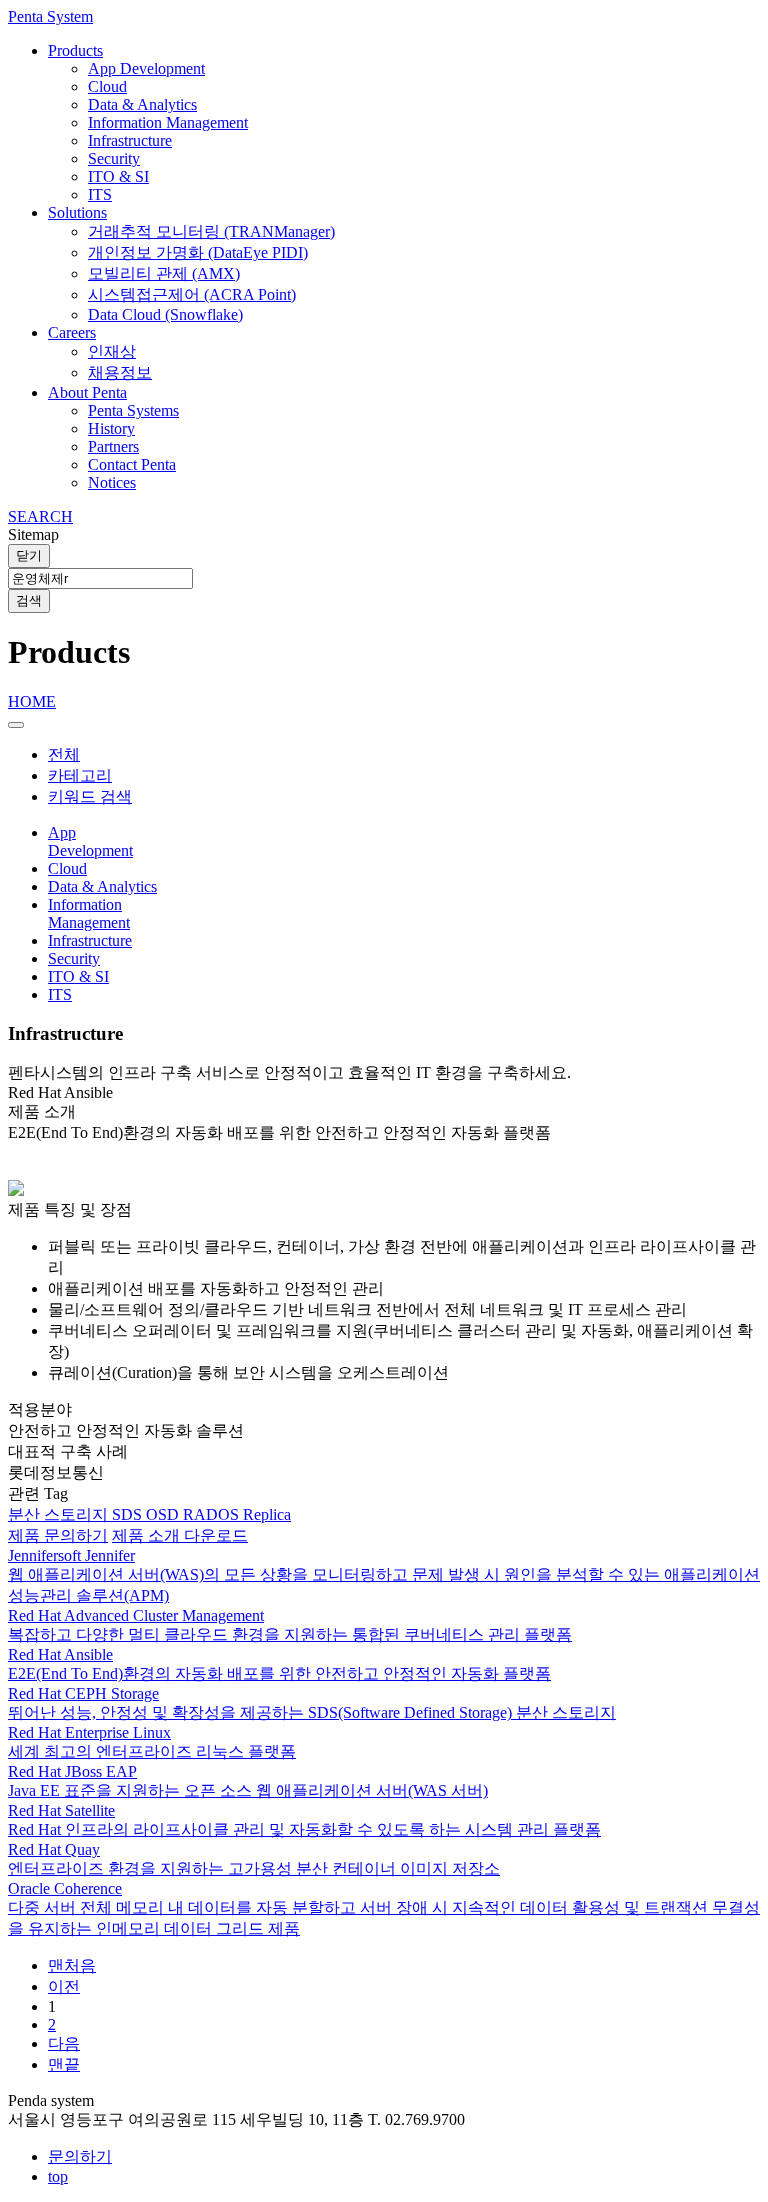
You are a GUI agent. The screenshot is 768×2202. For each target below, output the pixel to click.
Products (75, 50)
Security (114, 158)
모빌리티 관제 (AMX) (164, 273)
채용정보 (120, 372)
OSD (164, 1514)
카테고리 (80, 775)
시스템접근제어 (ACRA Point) (192, 294)
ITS (100, 194)
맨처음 (72, 1965)
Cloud (107, 86)
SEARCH (40, 516)
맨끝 (64, 2064)
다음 (64, 2043)
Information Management (168, 122)
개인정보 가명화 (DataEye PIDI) (198, 252)
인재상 (112, 351)
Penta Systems (133, 410)
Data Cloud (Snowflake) (165, 314)
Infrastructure (130, 140)
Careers (72, 332)
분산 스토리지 (60, 1514)
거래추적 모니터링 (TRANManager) (211, 231)
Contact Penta (132, 464)
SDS (129, 1514)
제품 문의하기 (58, 1535)
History (111, 428)
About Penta (87, 392)
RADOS (213, 1514)
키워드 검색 (90, 796)
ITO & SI (118, 176)
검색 (29, 600)
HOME (32, 701)
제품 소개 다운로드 (180, 1535)
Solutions (77, 212)
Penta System (50, 16)
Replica (267, 1514)
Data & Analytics (142, 104)
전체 (64, 754)
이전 (64, 1986)
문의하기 (80, 2156)
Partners (113, 446)
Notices (112, 482)
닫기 (29, 555)
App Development (146, 68)
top (58, 2176)
